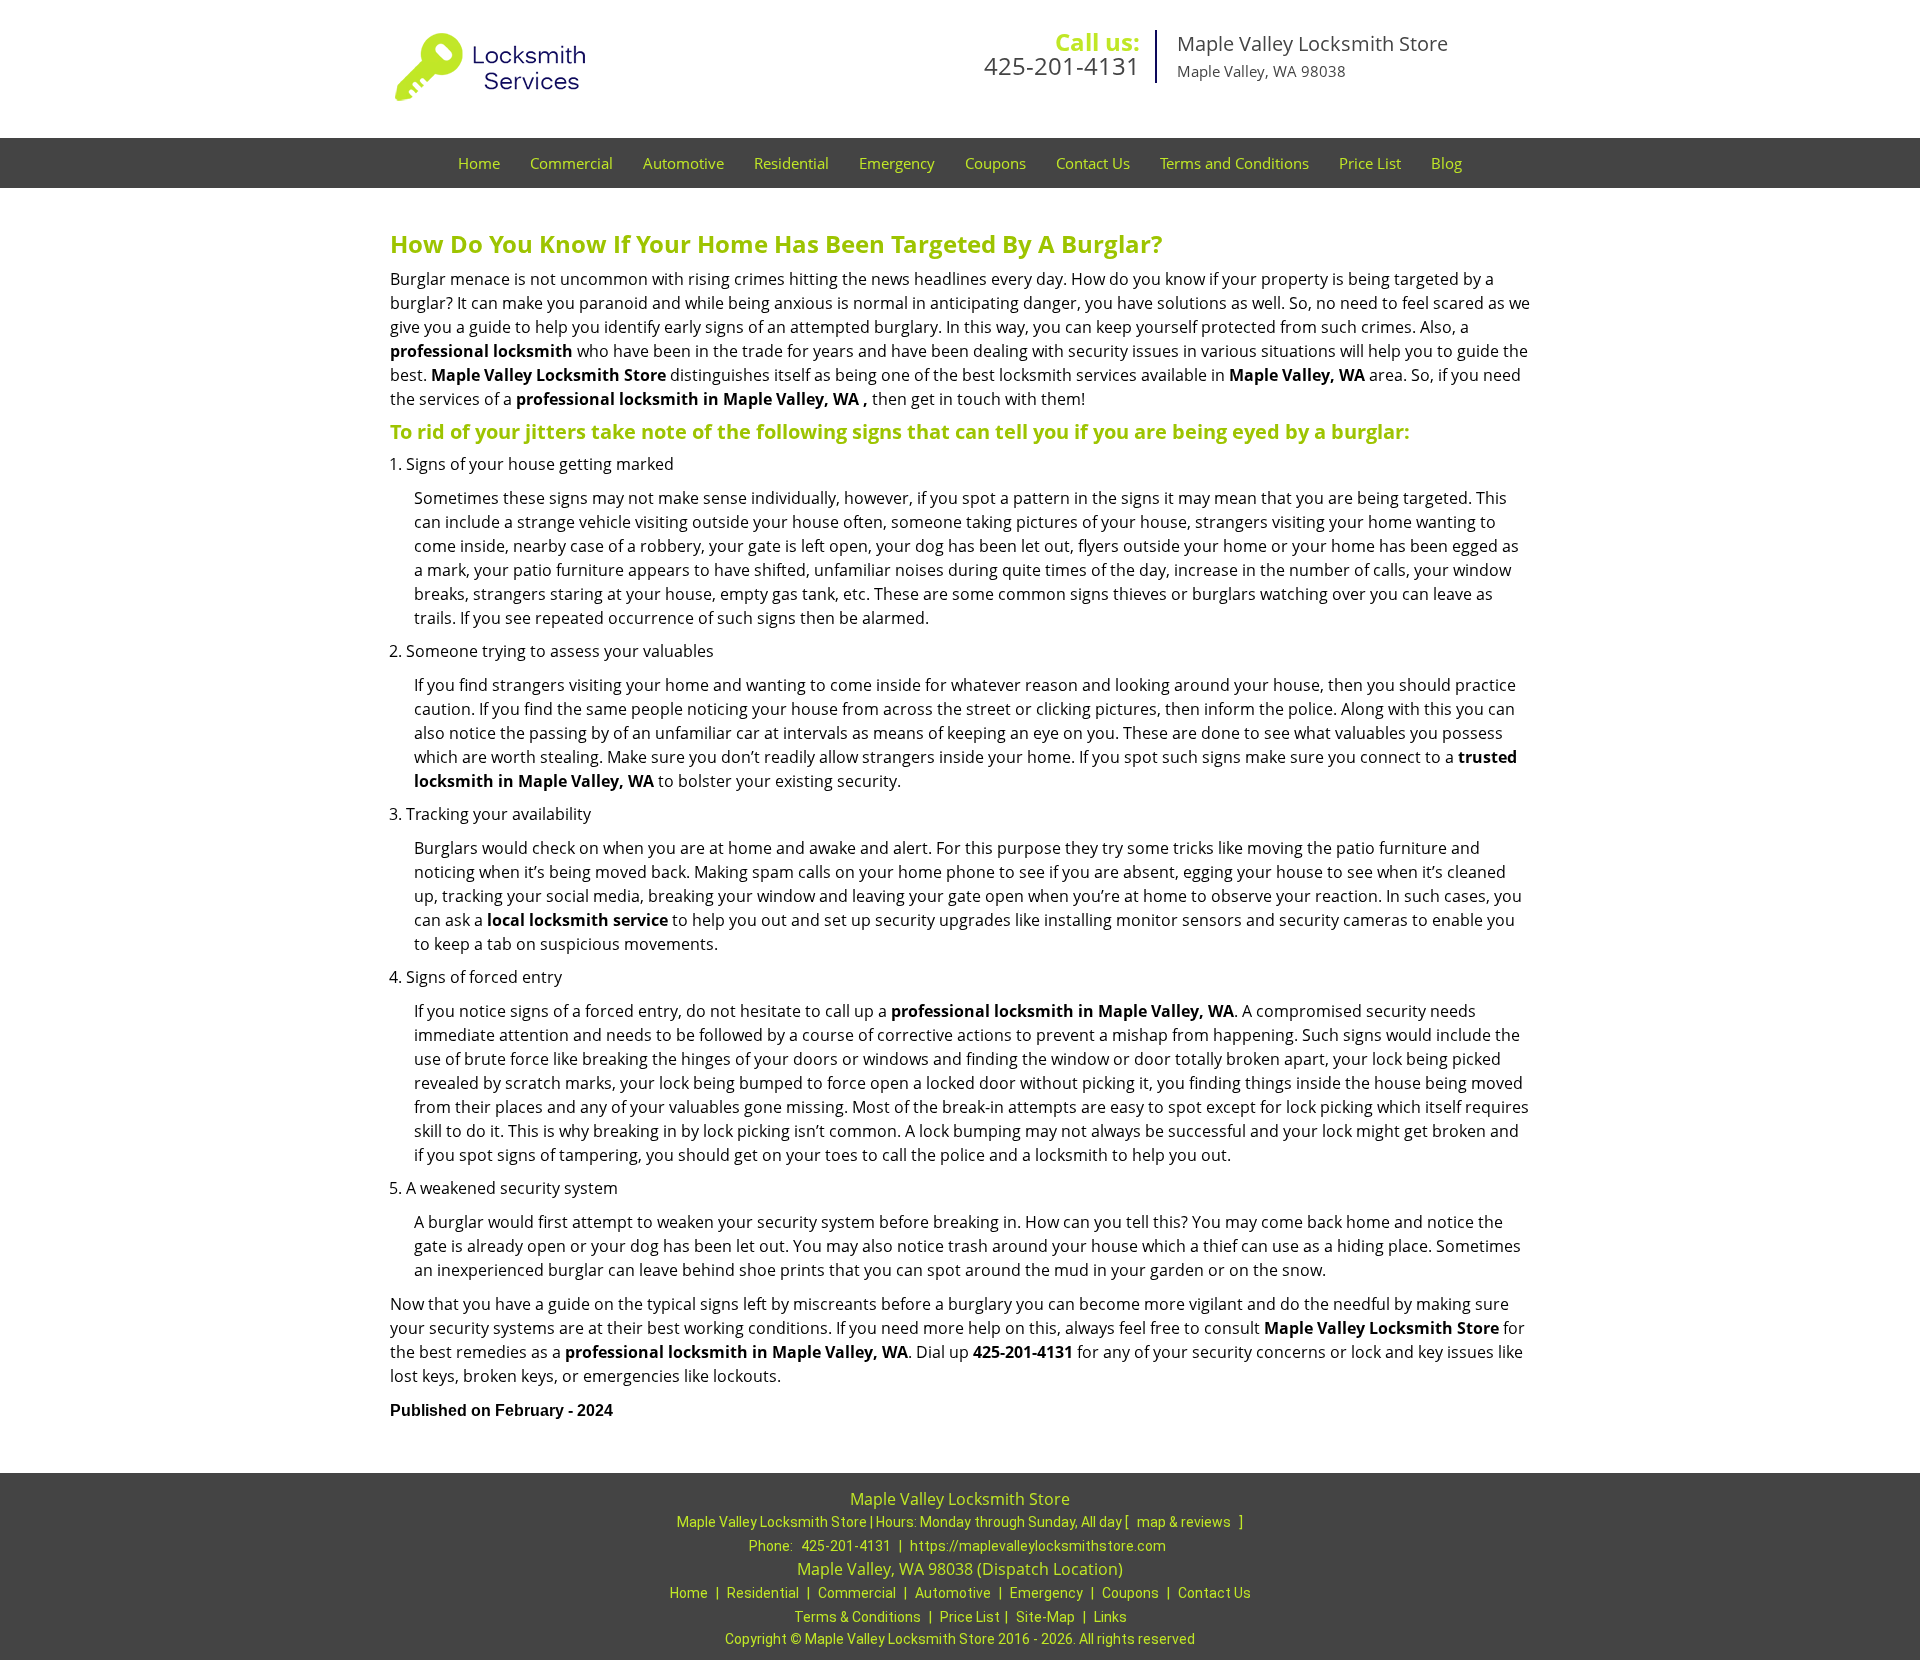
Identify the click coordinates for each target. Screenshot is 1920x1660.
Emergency (897, 163)
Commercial (571, 163)
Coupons (995, 163)
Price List (1370, 163)
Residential (791, 163)
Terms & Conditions (857, 1617)
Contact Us (1093, 163)
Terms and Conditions (1234, 163)
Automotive (683, 163)
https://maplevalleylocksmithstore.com (1038, 1546)
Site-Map (1045, 1617)
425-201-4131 (1062, 65)
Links (1110, 1617)
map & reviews (1185, 1522)
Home (479, 163)
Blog (1446, 163)
